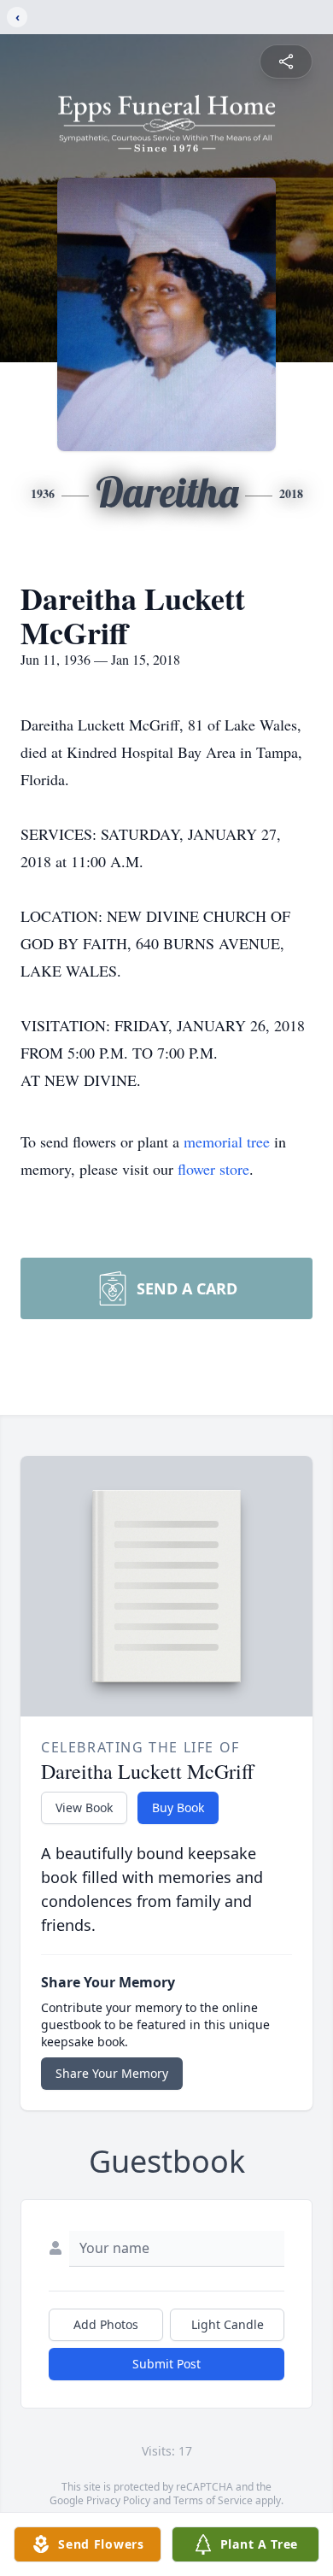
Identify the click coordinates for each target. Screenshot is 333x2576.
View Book (84, 1807)
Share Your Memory (112, 2073)
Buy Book (178, 1807)
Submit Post (166, 2364)
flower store (213, 1169)
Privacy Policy (118, 2500)
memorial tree (227, 1141)
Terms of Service (213, 2500)
